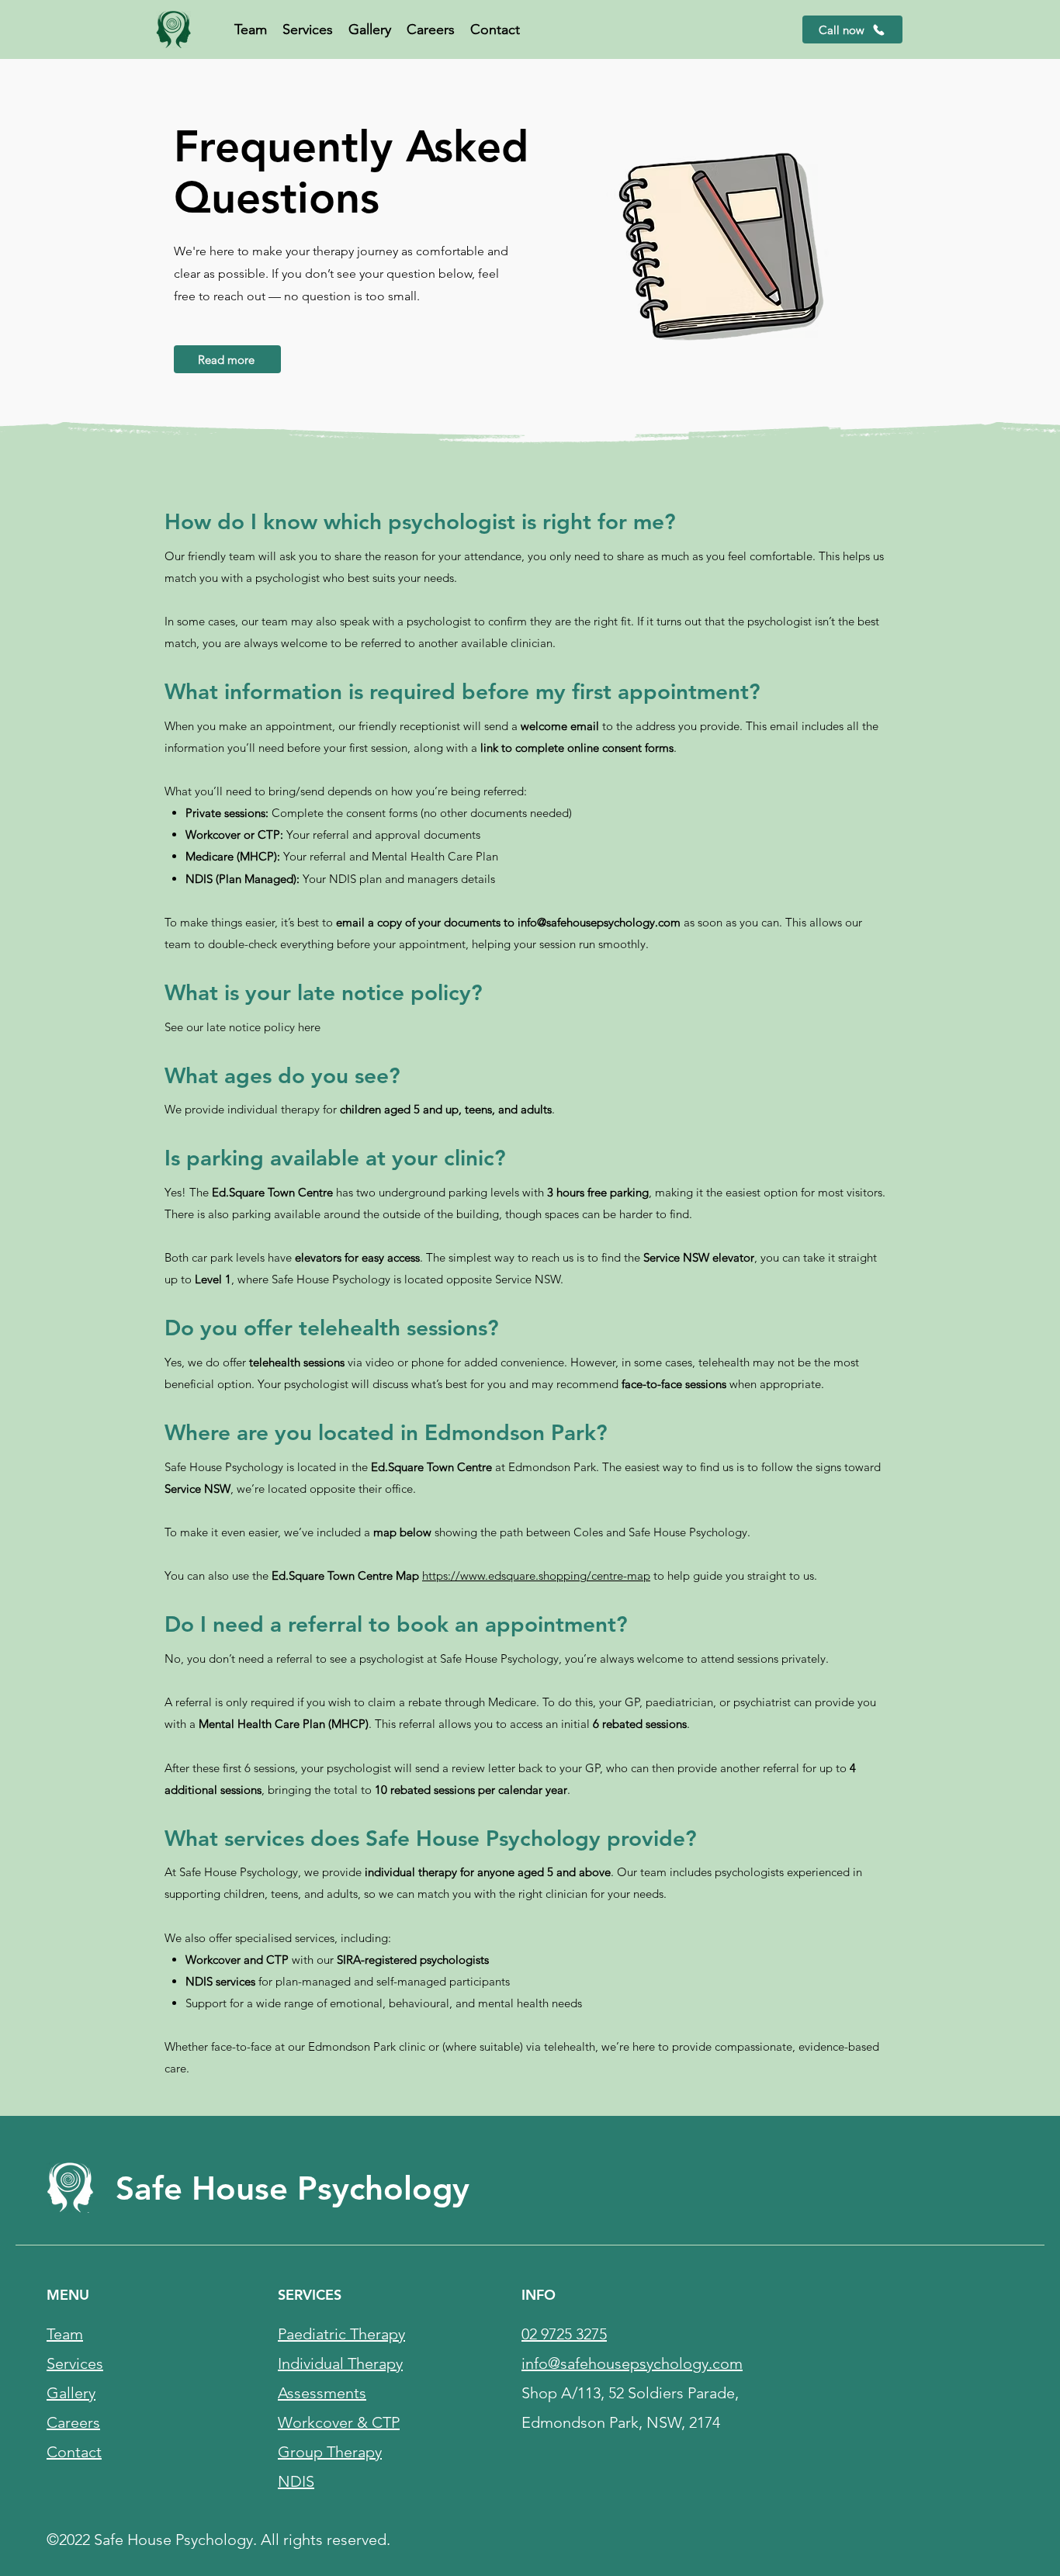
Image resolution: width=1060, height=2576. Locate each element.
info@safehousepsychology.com (599, 922)
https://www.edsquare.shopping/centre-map (536, 1575)
